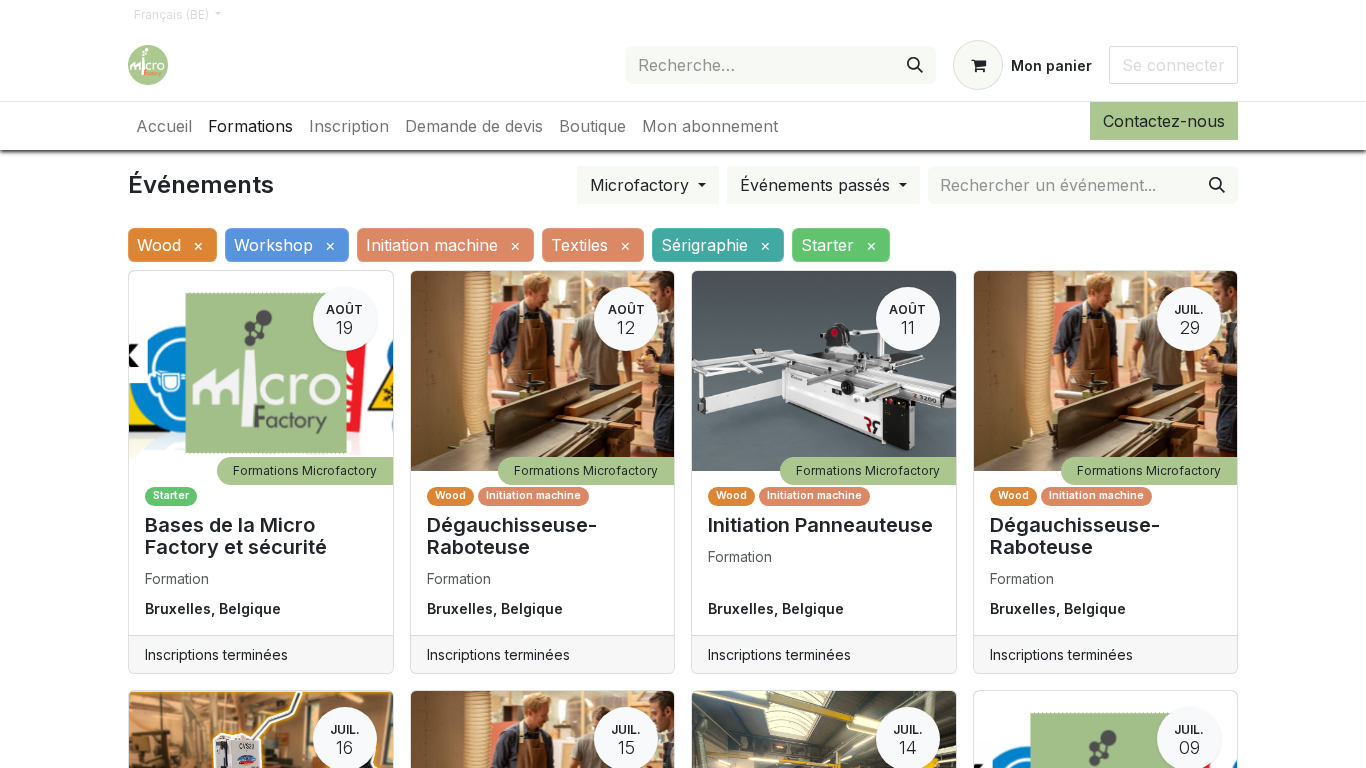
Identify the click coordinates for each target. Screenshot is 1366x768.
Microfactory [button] (642, 185)
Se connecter (1173, 65)
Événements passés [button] (817, 185)
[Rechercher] (915, 65)
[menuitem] (164, 126)
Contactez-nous (1164, 121)
